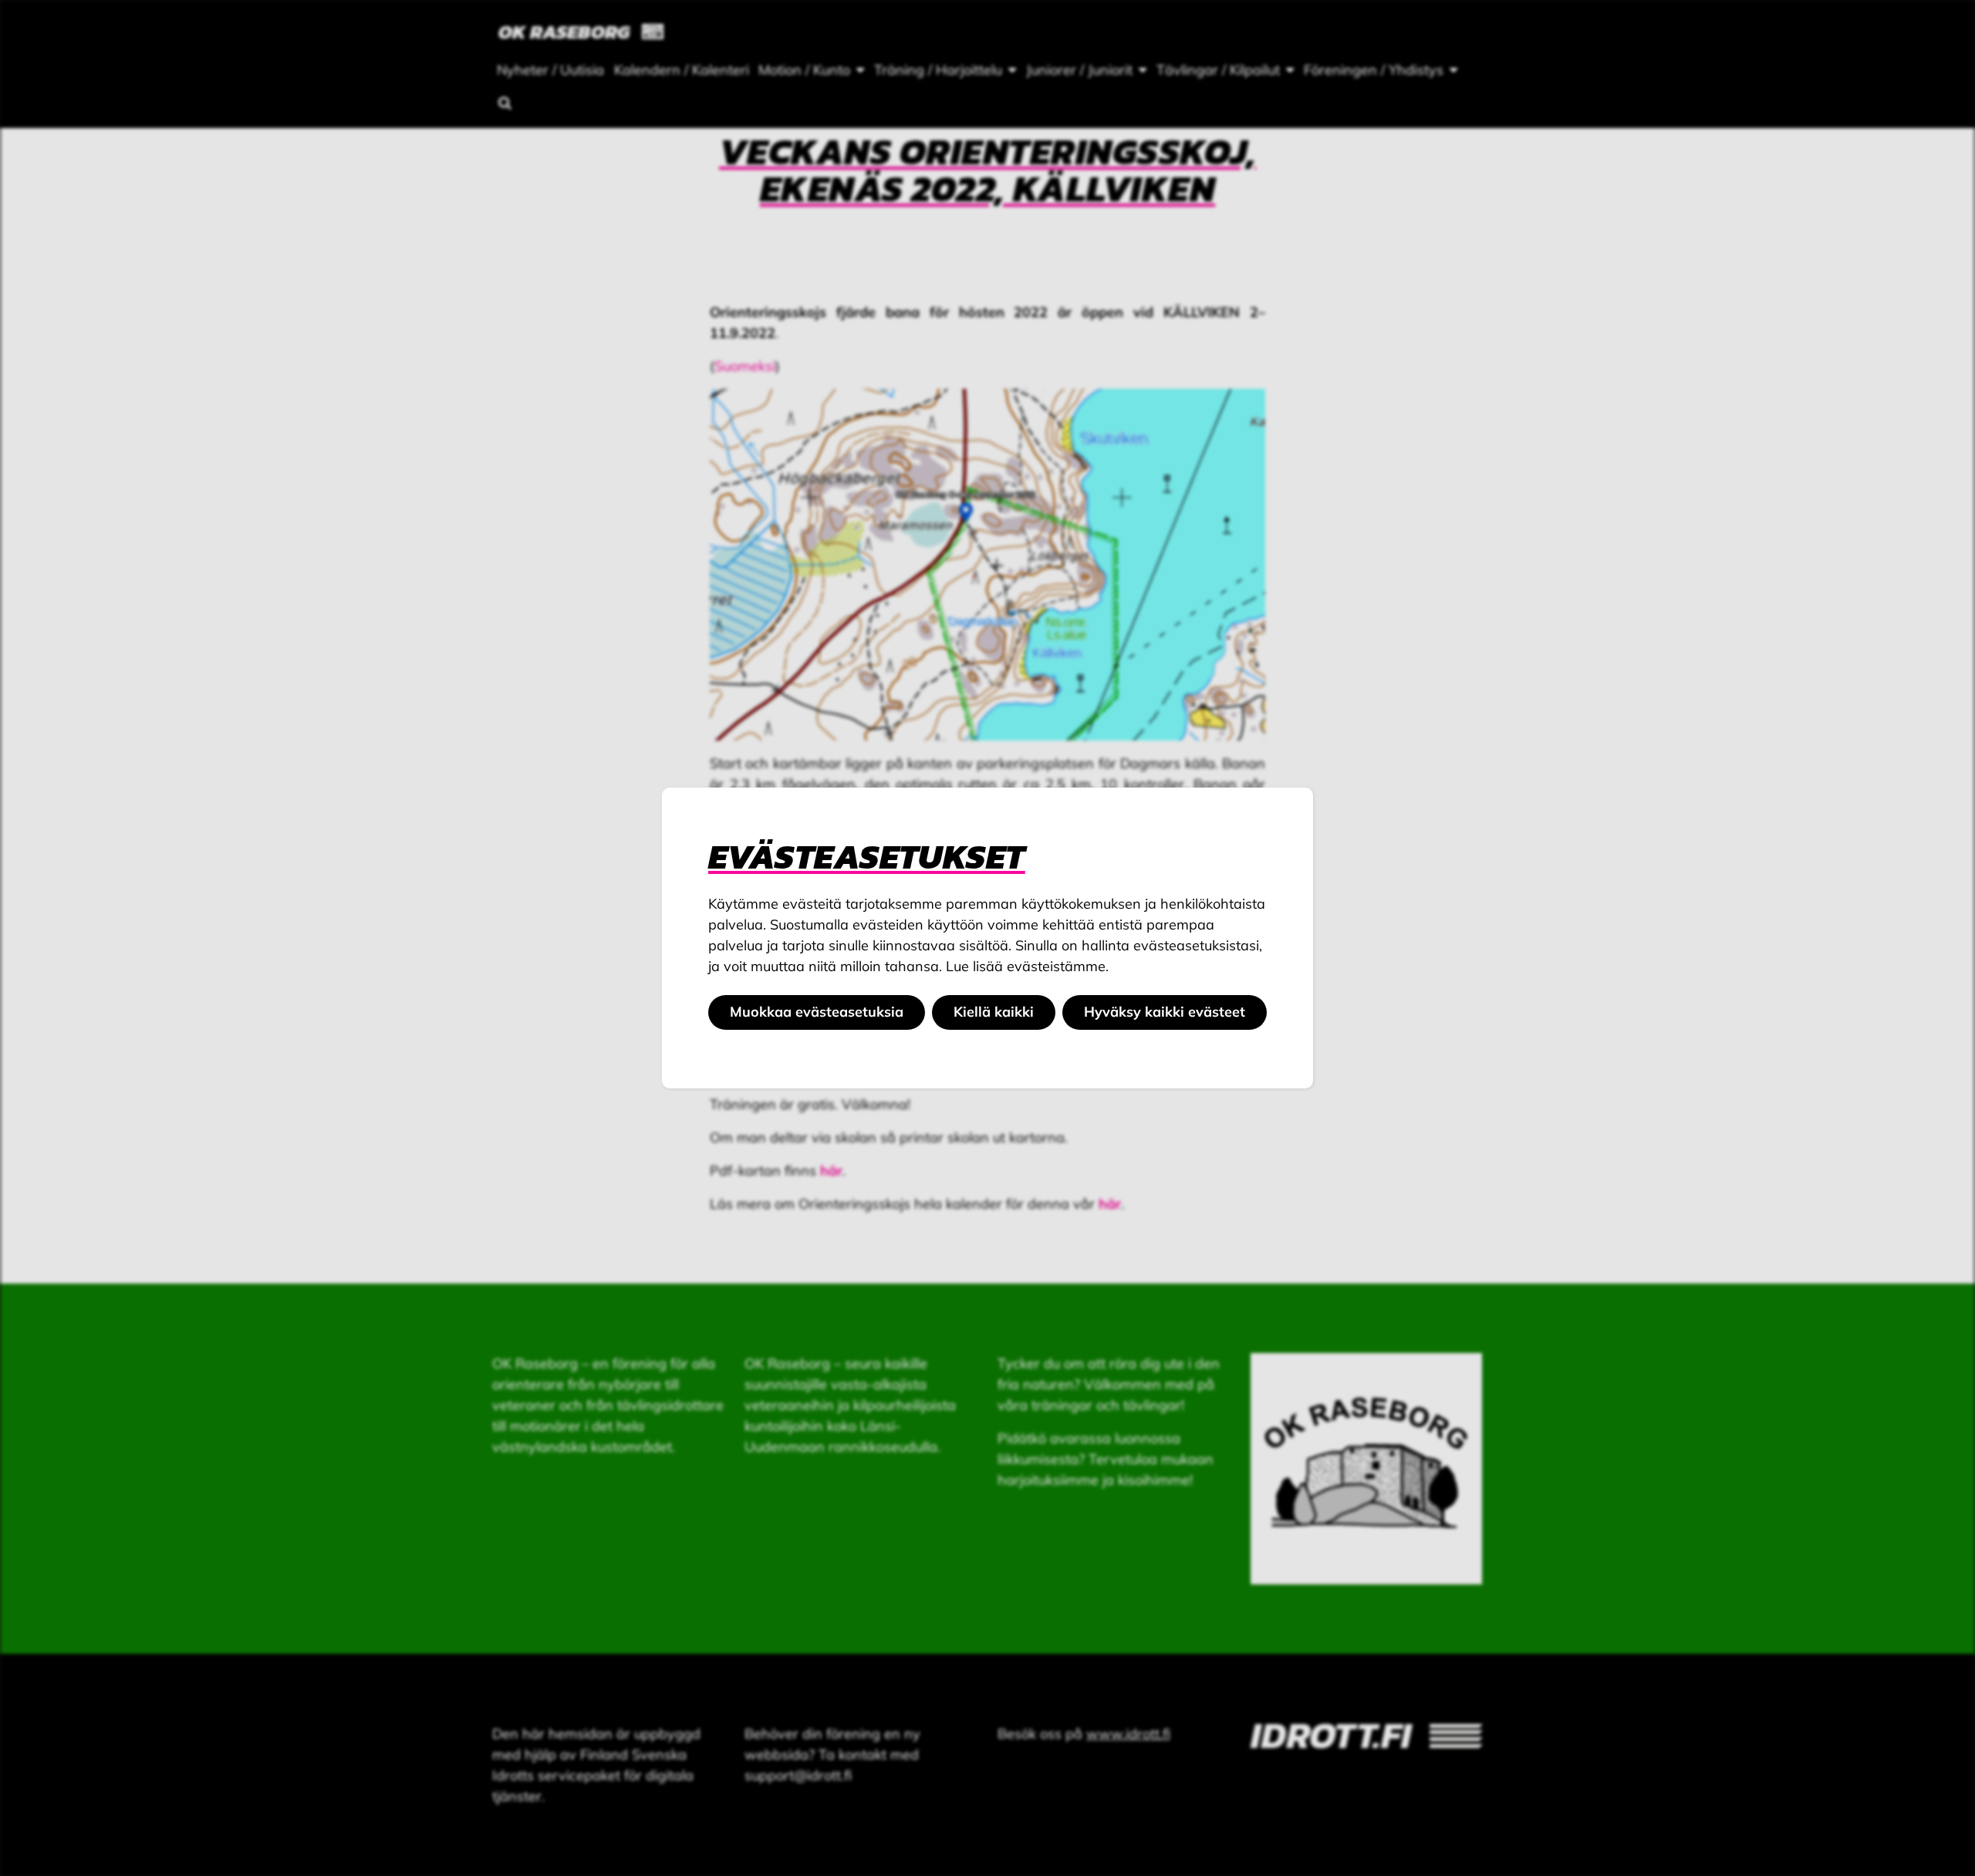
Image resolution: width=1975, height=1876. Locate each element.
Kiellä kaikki (994, 1012)
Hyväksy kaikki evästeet (1165, 1012)
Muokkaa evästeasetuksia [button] (817, 1012)
